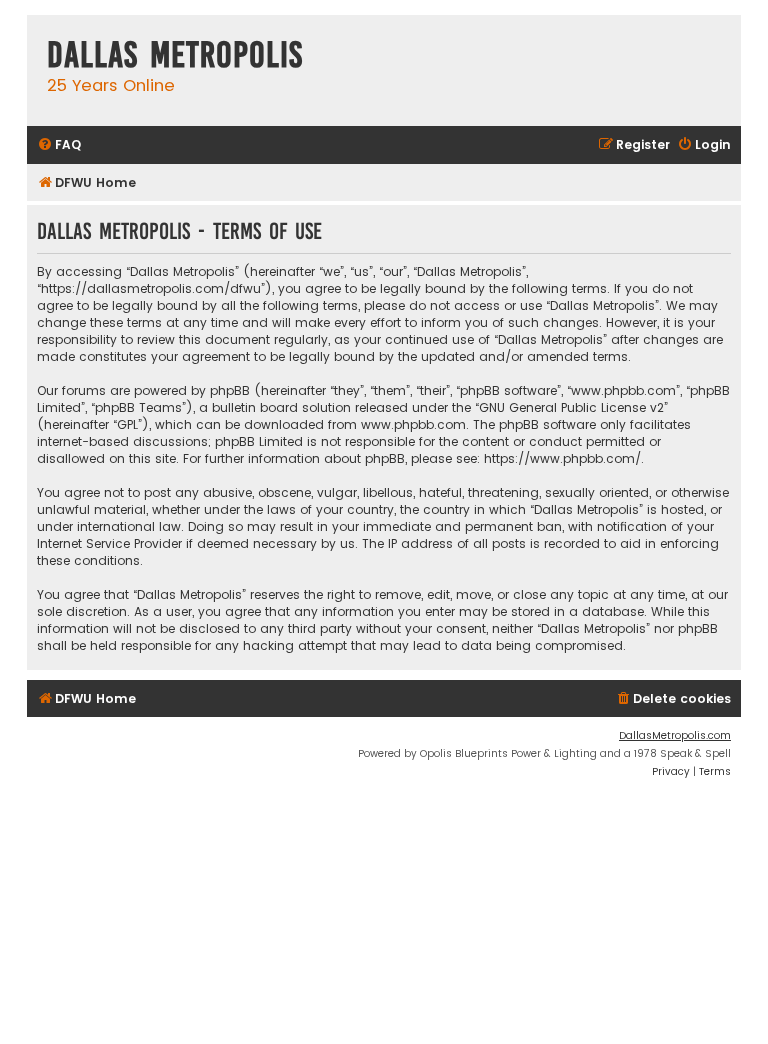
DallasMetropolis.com (675, 735)
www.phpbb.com (413, 424)
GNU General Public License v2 (571, 407)
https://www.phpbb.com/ (562, 458)
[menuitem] (59, 145)
